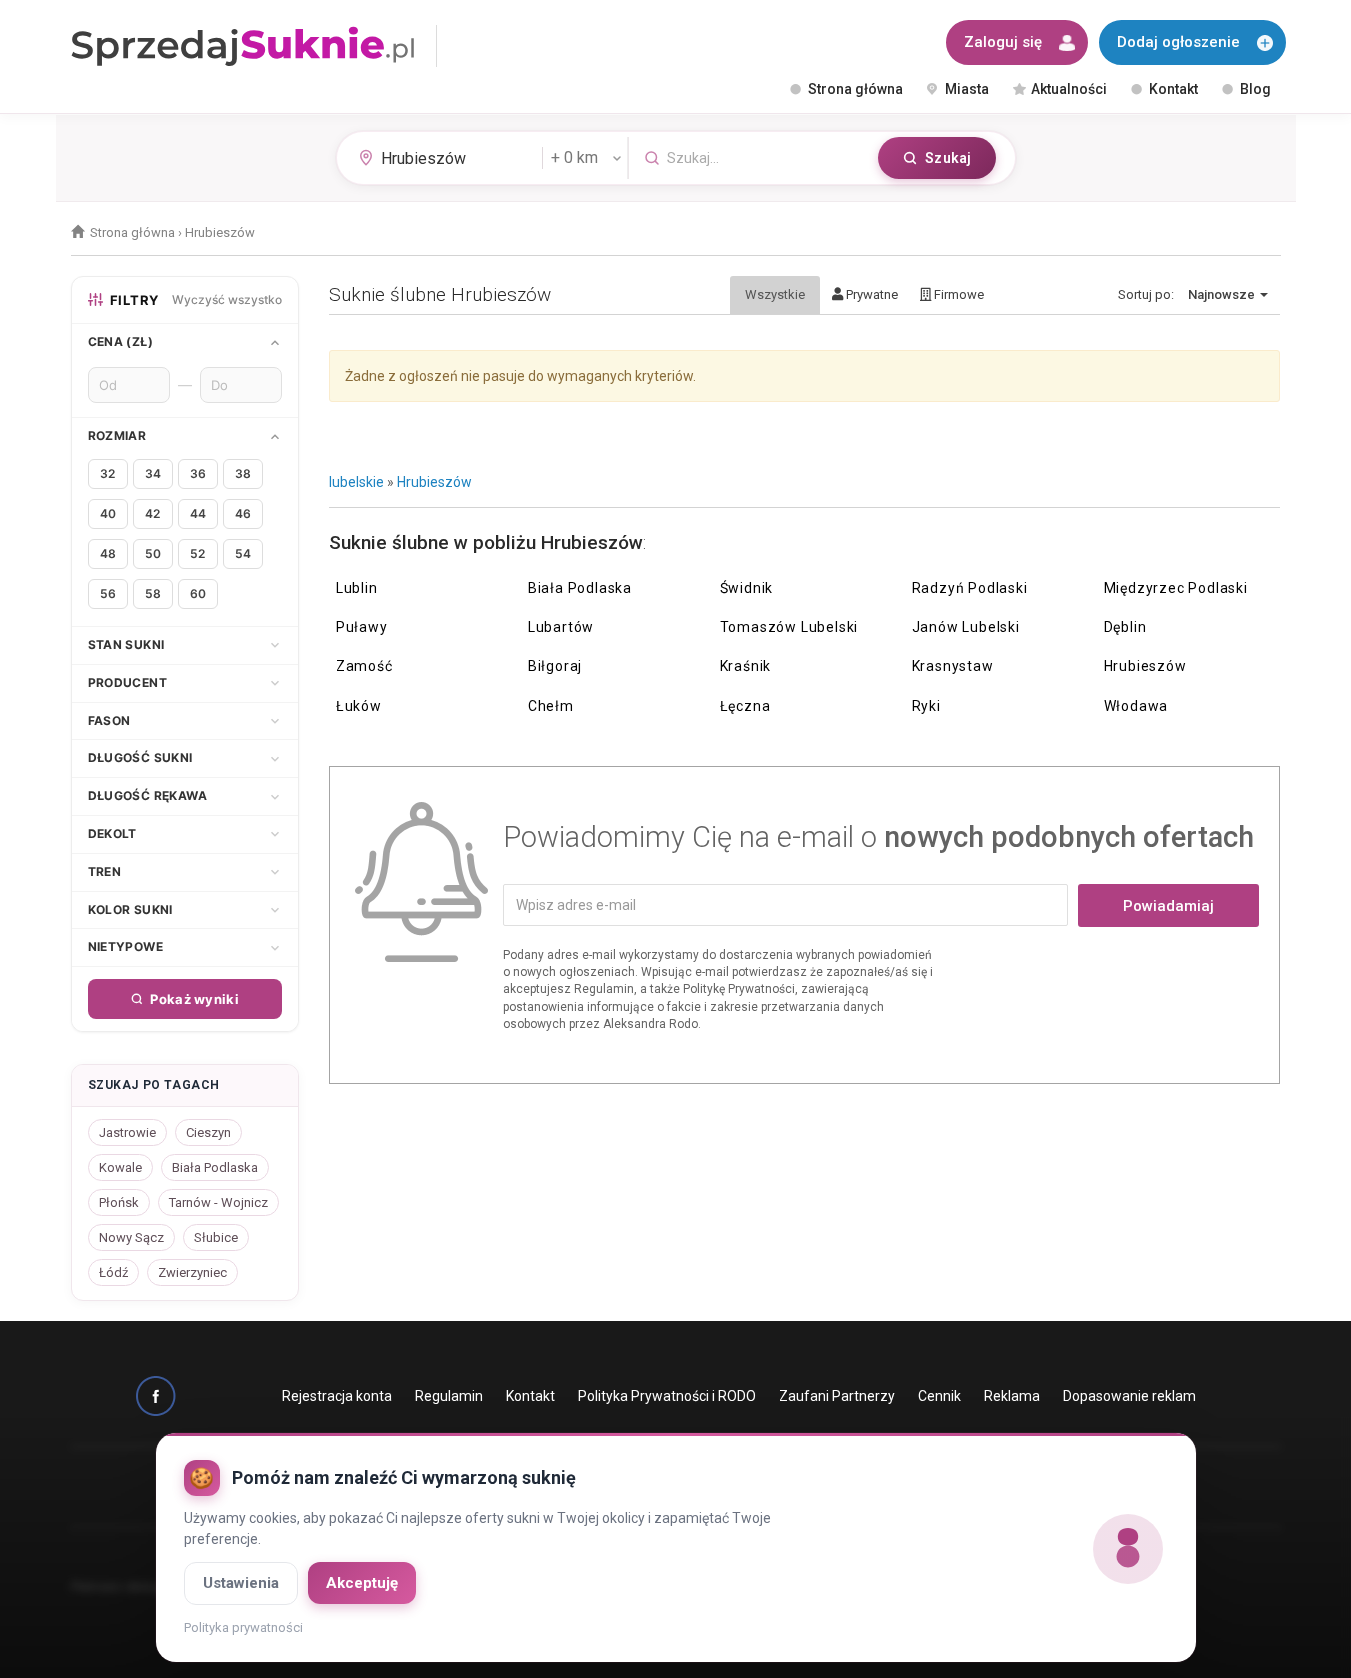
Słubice (216, 1237)
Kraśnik (746, 666)
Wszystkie (775, 294)
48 (108, 553)
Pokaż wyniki (194, 999)
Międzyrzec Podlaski (1176, 588)
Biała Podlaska (580, 588)
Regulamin (449, 1396)
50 (153, 553)
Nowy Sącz (131, 1237)
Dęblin (1125, 627)
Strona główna (855, 89)
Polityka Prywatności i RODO (667, 1396)
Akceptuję (362, 1583)
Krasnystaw (953, 666)
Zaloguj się (1003, 42)
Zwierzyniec (192, 1272)
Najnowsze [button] (1223, 294)
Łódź (113, 1272)
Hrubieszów (434, 482)
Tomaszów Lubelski (789, 627)
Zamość (364, 666)
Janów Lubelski (966, 627)
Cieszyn (208, 1132)
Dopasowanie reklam (1129, 1396)
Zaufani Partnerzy (837, 1396)
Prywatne (870, 294)
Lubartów (561, 627)
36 (198, 473)
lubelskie (356, 482)
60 (198, 593)
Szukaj (948, 158)
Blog (1255, 89)
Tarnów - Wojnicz (218, 1202)
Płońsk (119, 1202)
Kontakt (1173, 89)
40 (108, 513)
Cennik (939, 1396)
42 (152, 513)
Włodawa (1136, 706)
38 (243, 473)
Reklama (1012, 1396)
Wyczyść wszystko (227, 299)
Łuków (359, 706)
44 (198, 513)
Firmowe (957, 294)
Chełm (551, 706)
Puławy (362, 627)
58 (153, 593)
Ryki (926, 706)
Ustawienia (241, 1583)
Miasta (967, 89)
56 (108, 593)
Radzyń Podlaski (970, 588)
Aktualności (1069, 89)
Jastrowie (127, 1132)
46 (243, 513)
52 (197, 553)
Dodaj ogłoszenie (1178, 42)
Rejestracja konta (337, 1396)
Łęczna (745, 706)
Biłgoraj (555, 666)
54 (243, 553)
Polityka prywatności (243, 1627)
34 (153, 473)
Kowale (120, 1167)
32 (107, 473)
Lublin (357, 588)
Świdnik (747, 588)
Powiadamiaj (1168, 906)
